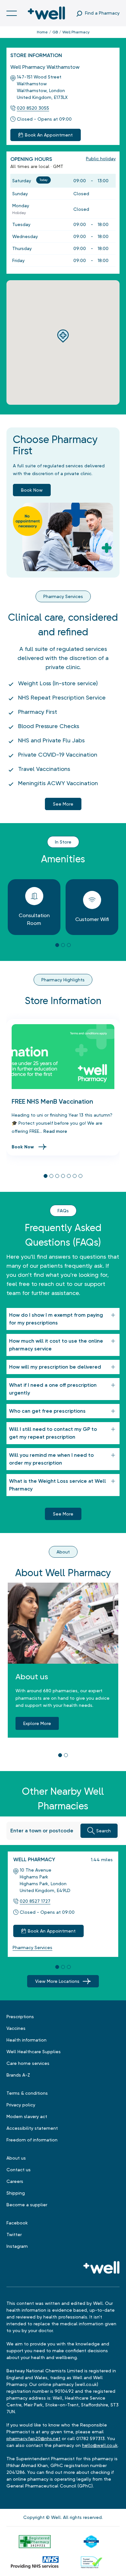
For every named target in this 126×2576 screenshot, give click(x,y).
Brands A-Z (18, 2075)
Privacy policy (21, 2105)
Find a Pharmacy (102, 13)
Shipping (16, 2193)
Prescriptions (20, 2017)
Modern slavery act (27, 2116)
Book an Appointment (49, 135)
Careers (15, 2181)
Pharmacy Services (32, 1947)
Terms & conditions (27, 2093)
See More (63, 1514)
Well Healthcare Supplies (34, 2052)
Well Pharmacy (34, 1859)
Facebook (17, 2223)
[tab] (57, 945)
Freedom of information (32, 2140)
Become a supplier (27, 2205)
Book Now (23, 1147)
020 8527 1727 (35, 1901)
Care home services (28, 2063)
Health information (26, 2040)
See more (63, 804)
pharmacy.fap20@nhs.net (33, 2438)
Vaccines (16, 2028)
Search (104, 1831)
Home (42, 32)
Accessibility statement (32, 2128)
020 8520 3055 (33, 108)
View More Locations (57, 1981)
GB (55, 32)
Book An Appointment (52, 1931)
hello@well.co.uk (100, 2445)
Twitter (14, 2235)
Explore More (37, 1723)
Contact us (19, 2170)
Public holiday (101, 159)
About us (16, 2158)
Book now (32, 490)
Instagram (17, 2246)
